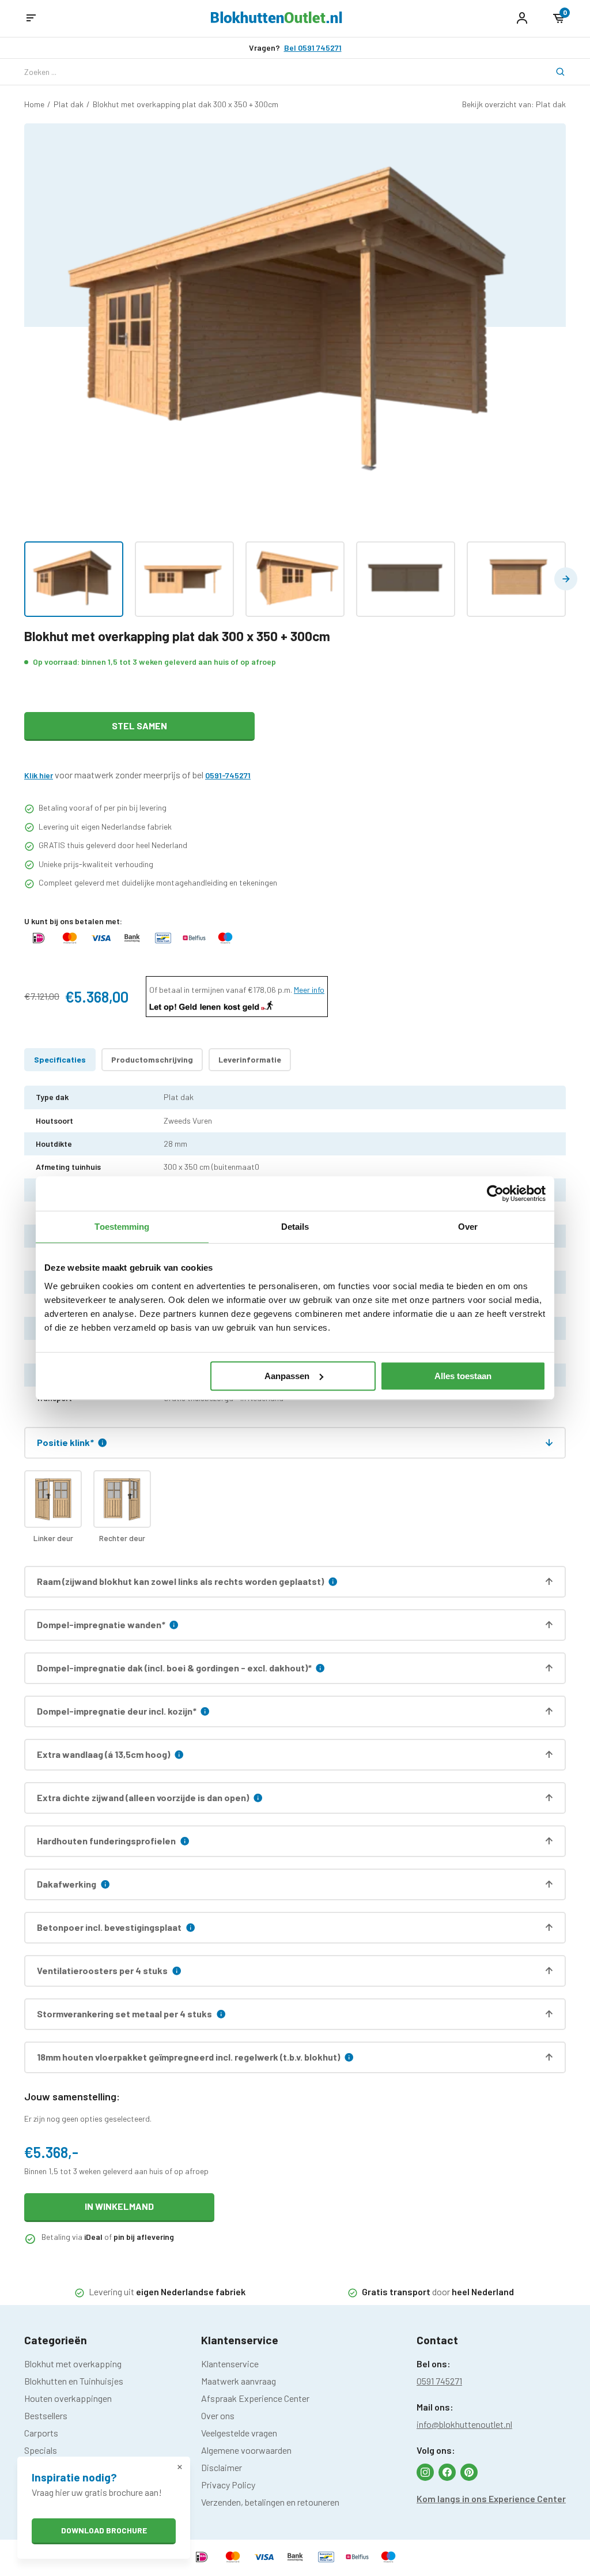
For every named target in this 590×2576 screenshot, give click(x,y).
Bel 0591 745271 (313, 48)
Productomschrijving (152, 1059)
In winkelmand (119, 2206)
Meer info (309, 990)
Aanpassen (287, 1376)
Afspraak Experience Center (255, 2398)
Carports (41, 2433)
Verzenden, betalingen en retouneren (270, 2502)
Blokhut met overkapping (73, 2364)
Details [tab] (295, 1227)
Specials (41, 2450)
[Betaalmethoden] (39, 943)
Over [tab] (468, 1227)
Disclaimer (222, 2467)
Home (34, 104)
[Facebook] (447, 2472)
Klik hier (39, 775)
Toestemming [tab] (122, 1227)
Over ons (218, 2415)
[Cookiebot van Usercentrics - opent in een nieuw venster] (495, 1193)
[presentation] (566, 579)
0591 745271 (439, 2381)
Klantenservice (230, 2364)
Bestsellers (46, 2415)
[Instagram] (425, 2472)
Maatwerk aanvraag (239, 2381)
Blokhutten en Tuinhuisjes (74, 2381)
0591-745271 (228, 775)
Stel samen (139, 726)
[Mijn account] (522, 18)
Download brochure (104, 2530)
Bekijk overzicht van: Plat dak (514, 104)
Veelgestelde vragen (239, 2433)
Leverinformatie (250, 1059)
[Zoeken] (553, 72)
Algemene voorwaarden (246, 2450)
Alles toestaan (463, 1376)
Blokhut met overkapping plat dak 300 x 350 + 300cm (186, 104)
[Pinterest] (469, 2472)
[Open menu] (31, 18)
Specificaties (60, 1059)
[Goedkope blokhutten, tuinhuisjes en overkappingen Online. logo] (277, 19)
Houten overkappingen (68, 2398)
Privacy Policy (228, 2485)
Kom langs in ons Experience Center (491, 2498)
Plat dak (69, 104)
